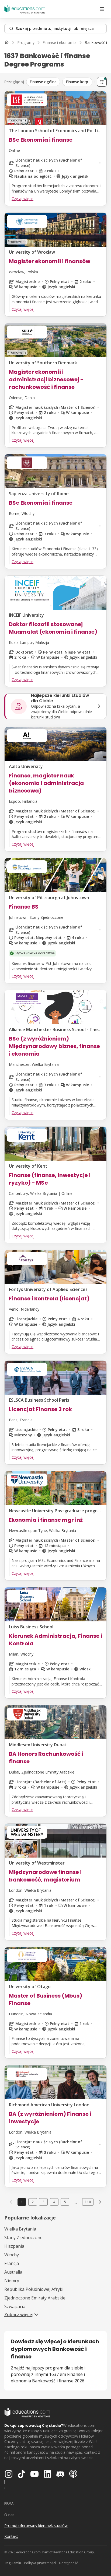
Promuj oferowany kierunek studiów (36, 2526)
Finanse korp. (77, 82)
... (76, 2202)
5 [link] (65, 2202)
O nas (9, 2515)
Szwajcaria (15, 2306)
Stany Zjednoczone (23, 2238)
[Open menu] (102, 9)
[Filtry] (102, 82)
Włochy (12, 2255)
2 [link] (33, 2202)
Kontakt (11, 2536)
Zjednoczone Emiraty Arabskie (35, 2298)
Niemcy (12, 2281)
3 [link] (43, 2202)
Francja (12, 2263)
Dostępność (68, 2563)
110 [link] (88, 2202)
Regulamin (13, 2563)
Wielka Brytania (20, 2229)
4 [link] (54, 2202)
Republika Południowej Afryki (34, 2289)
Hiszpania (14, 2246)
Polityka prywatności (40, 2563)
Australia (13, 2272)
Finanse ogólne (43, 82)
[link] (100, 2202)
